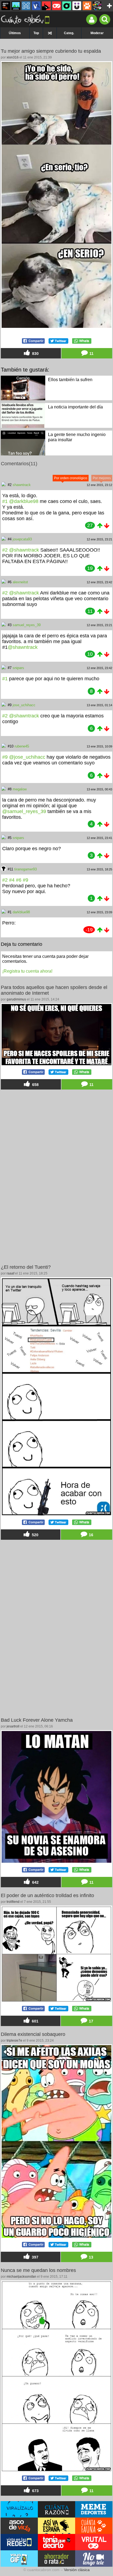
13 (91, 2257)
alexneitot (20, 582)
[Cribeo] (67, 6)
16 (91, 1535)
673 (35, 2491)
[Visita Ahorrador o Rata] (56, 2559)
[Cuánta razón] (16, 6)
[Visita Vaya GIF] (19, 2559)
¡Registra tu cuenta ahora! (27, 971)
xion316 (13, 57)
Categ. (69, 33)
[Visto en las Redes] (36, 6)
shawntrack (22, 485)
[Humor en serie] (77, 6)
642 (35, 1882)
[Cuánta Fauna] (87, 6)
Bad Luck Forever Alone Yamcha (37, 1720)
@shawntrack (24, 550)
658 (35, 1085)
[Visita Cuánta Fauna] (94, 2526)
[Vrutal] (56, 6)
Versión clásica (77, 2570)
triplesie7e (14, 2041)
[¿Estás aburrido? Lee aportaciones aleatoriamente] (50, 33)
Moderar (97, 33)
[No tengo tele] (97, 6)
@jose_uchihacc (27, 757)
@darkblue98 (24, 501)
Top (36, 33)
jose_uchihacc (24, 705)
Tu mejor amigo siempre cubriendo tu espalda (51, 51)
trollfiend (13, 1902)
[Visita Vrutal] (94, 2542)
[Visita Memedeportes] (94, 2509)
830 (35, 354)
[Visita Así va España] (56, 2526)
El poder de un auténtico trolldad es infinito (47, 1895)
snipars (18, 668)
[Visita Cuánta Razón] (56, 2509)
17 (91, 2021)
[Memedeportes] (26, 6)
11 (91, 354)
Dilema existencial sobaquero (33, 2034)
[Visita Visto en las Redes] (19, 2542)
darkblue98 (21, 912)
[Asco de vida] (6, 6)
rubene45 (22, 746)
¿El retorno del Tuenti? (26, 1267)
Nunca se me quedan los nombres (38, 2270)
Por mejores (102, 478)
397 (35, 2257)
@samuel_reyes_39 (24, 811)
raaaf (10, 1273)
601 (35, 2021)
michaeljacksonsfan (21, 2277)
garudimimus (16, 999)
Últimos (15, 33)
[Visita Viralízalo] (19, 2509)
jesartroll (13, 1726)
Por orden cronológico (71, 478)
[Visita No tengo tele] (94, 2559)
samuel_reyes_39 (27, 625)
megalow (20, 789)
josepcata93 (22, 539)
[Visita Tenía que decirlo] (56, 2542)
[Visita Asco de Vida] (19, 2526)
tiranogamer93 (26, 869)
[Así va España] (46, 6)
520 (35, 1535)
